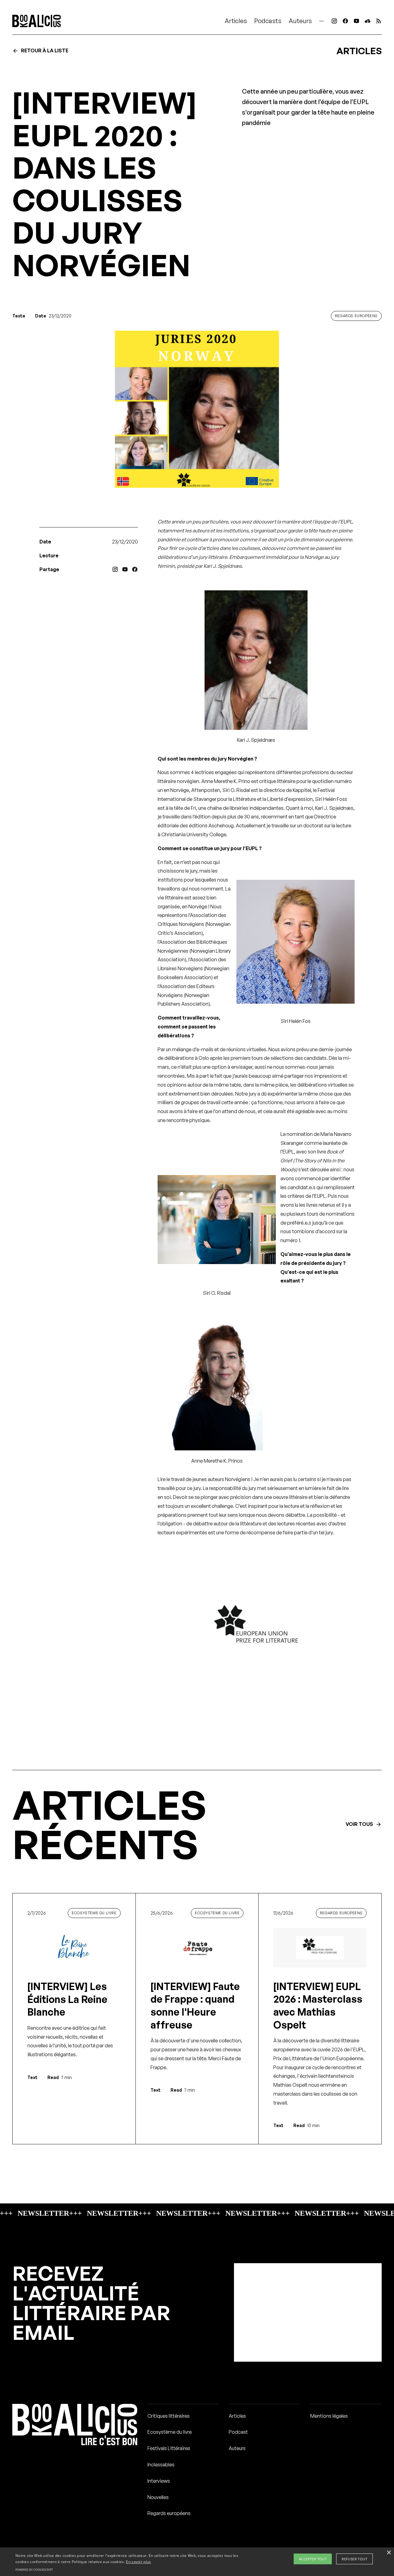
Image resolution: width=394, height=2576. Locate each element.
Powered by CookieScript (34, 2570)
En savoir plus (138, 2562)
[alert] (197, 2562)
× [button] (389, 2553)
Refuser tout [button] (354, 2559)
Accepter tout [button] (313, 2559)
